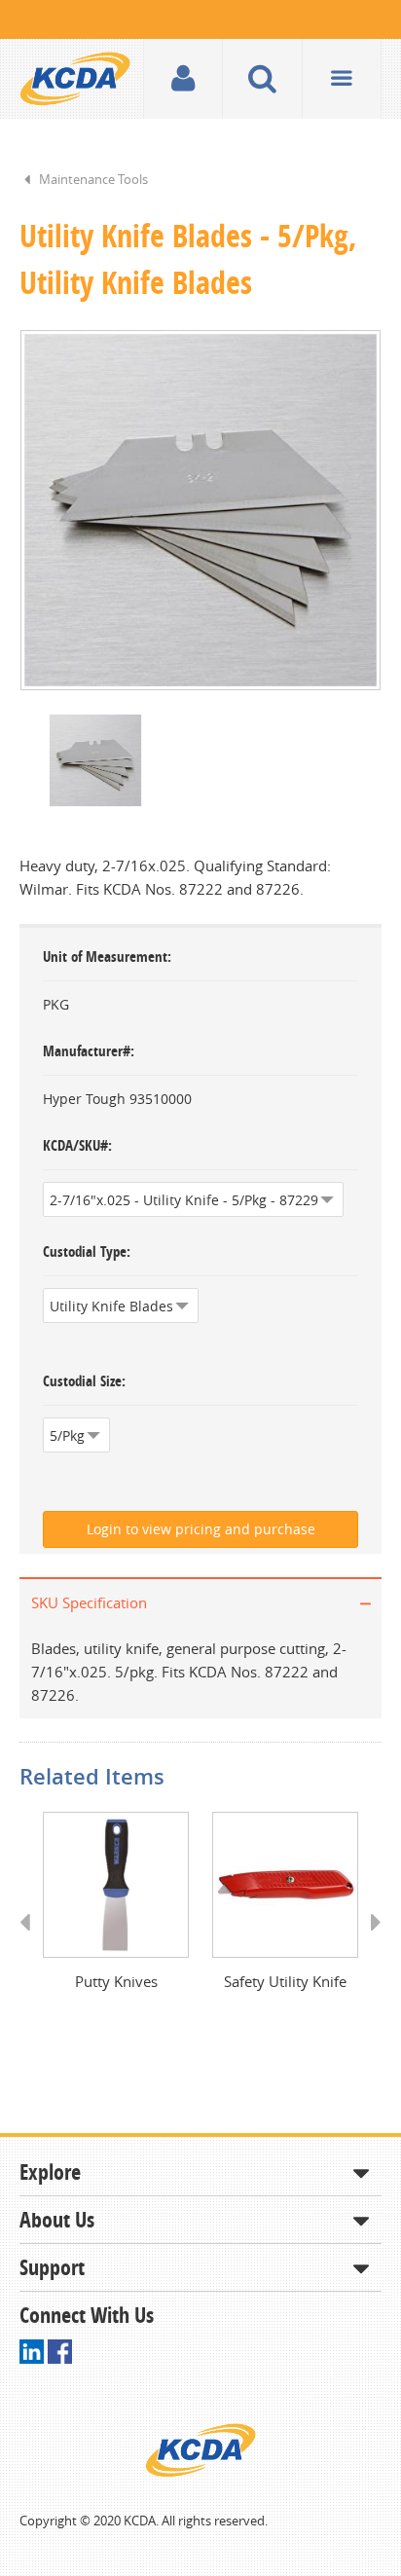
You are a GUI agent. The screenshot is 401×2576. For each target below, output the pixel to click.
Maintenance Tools (93, 179)
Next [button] (369, 1940)
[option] (200, 510)
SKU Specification (89, 1602)
